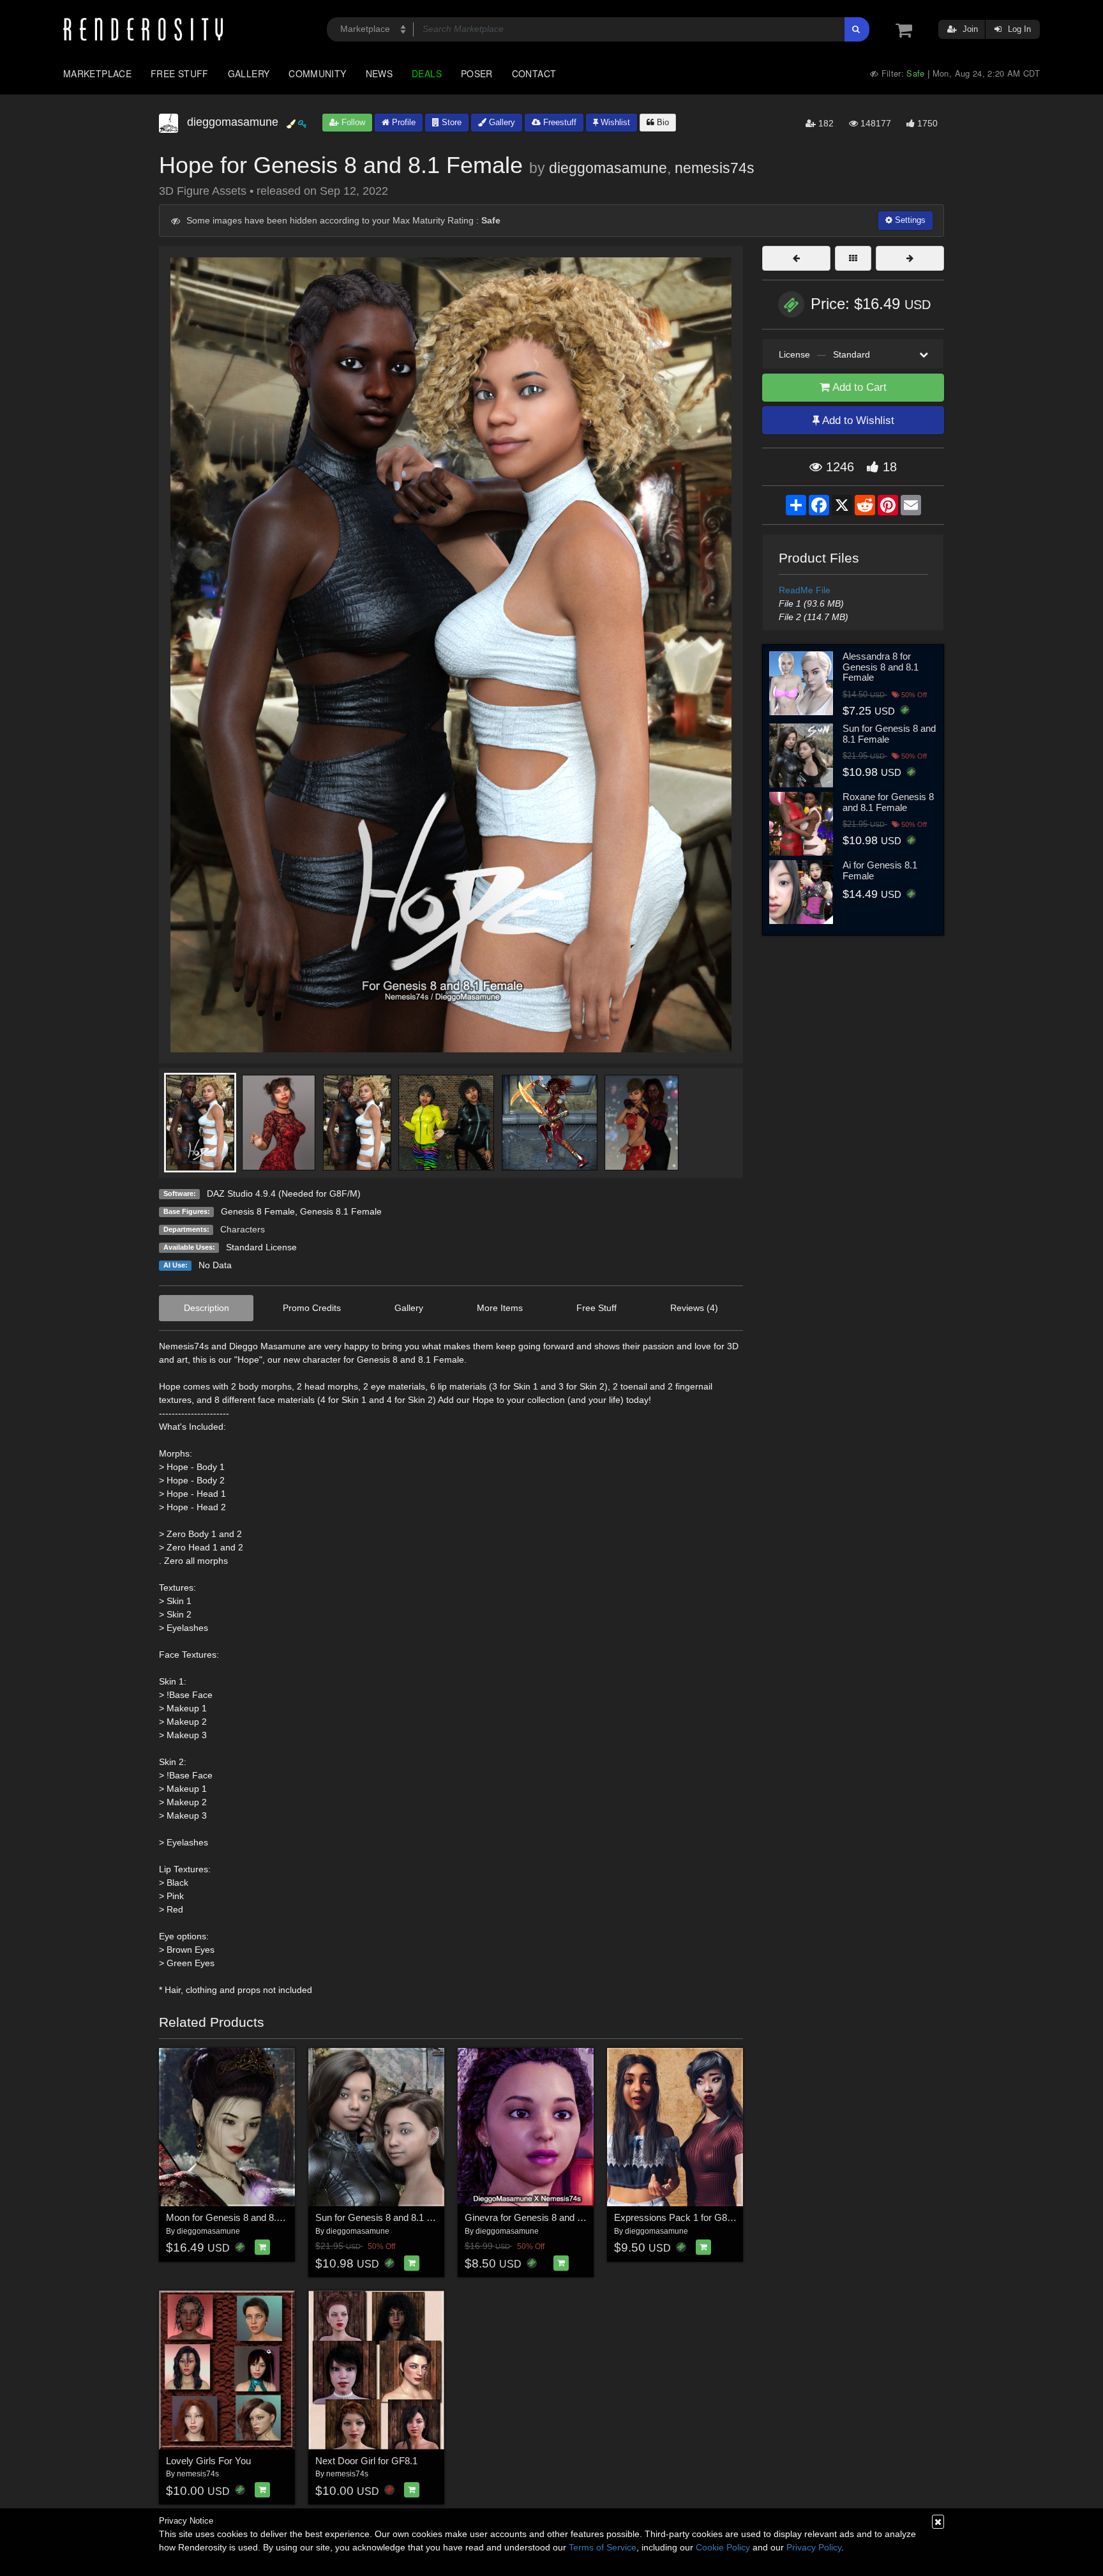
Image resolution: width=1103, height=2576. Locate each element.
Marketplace (97, 73)
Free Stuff (180, 73)
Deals (427, 73)
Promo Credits (312, 1308)
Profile (402, 122)
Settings (909, 220)
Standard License (261, 1247)
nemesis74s (715, 168)
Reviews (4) (694, 1308)
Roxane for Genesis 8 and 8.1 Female (888, 802)
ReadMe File (805, 590)
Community (317, 73)
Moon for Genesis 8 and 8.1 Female (241, 2217)
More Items (500, 1308)
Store (450, 122)
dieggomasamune (608, 168)
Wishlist (614, 122)
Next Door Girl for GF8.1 (366, 2461)
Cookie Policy (723, 2547)
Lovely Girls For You (208, 2461)
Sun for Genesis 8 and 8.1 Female (386, 2217)
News (379, 73)
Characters (243, 1229)
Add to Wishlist (857, 420)
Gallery (249, 73)
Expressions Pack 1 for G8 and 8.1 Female (704, 2217)
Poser (477, 73)
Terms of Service (603, 2547)
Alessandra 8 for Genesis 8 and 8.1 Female (881, 667)
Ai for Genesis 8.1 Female (880, 870)
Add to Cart (858, 387)
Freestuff (559, 122)
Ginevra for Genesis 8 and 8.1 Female (544, 2217)
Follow (352, 122)
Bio (662, 122)
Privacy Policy (814, 2547)
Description (206, 1308)
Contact (534, 73)
